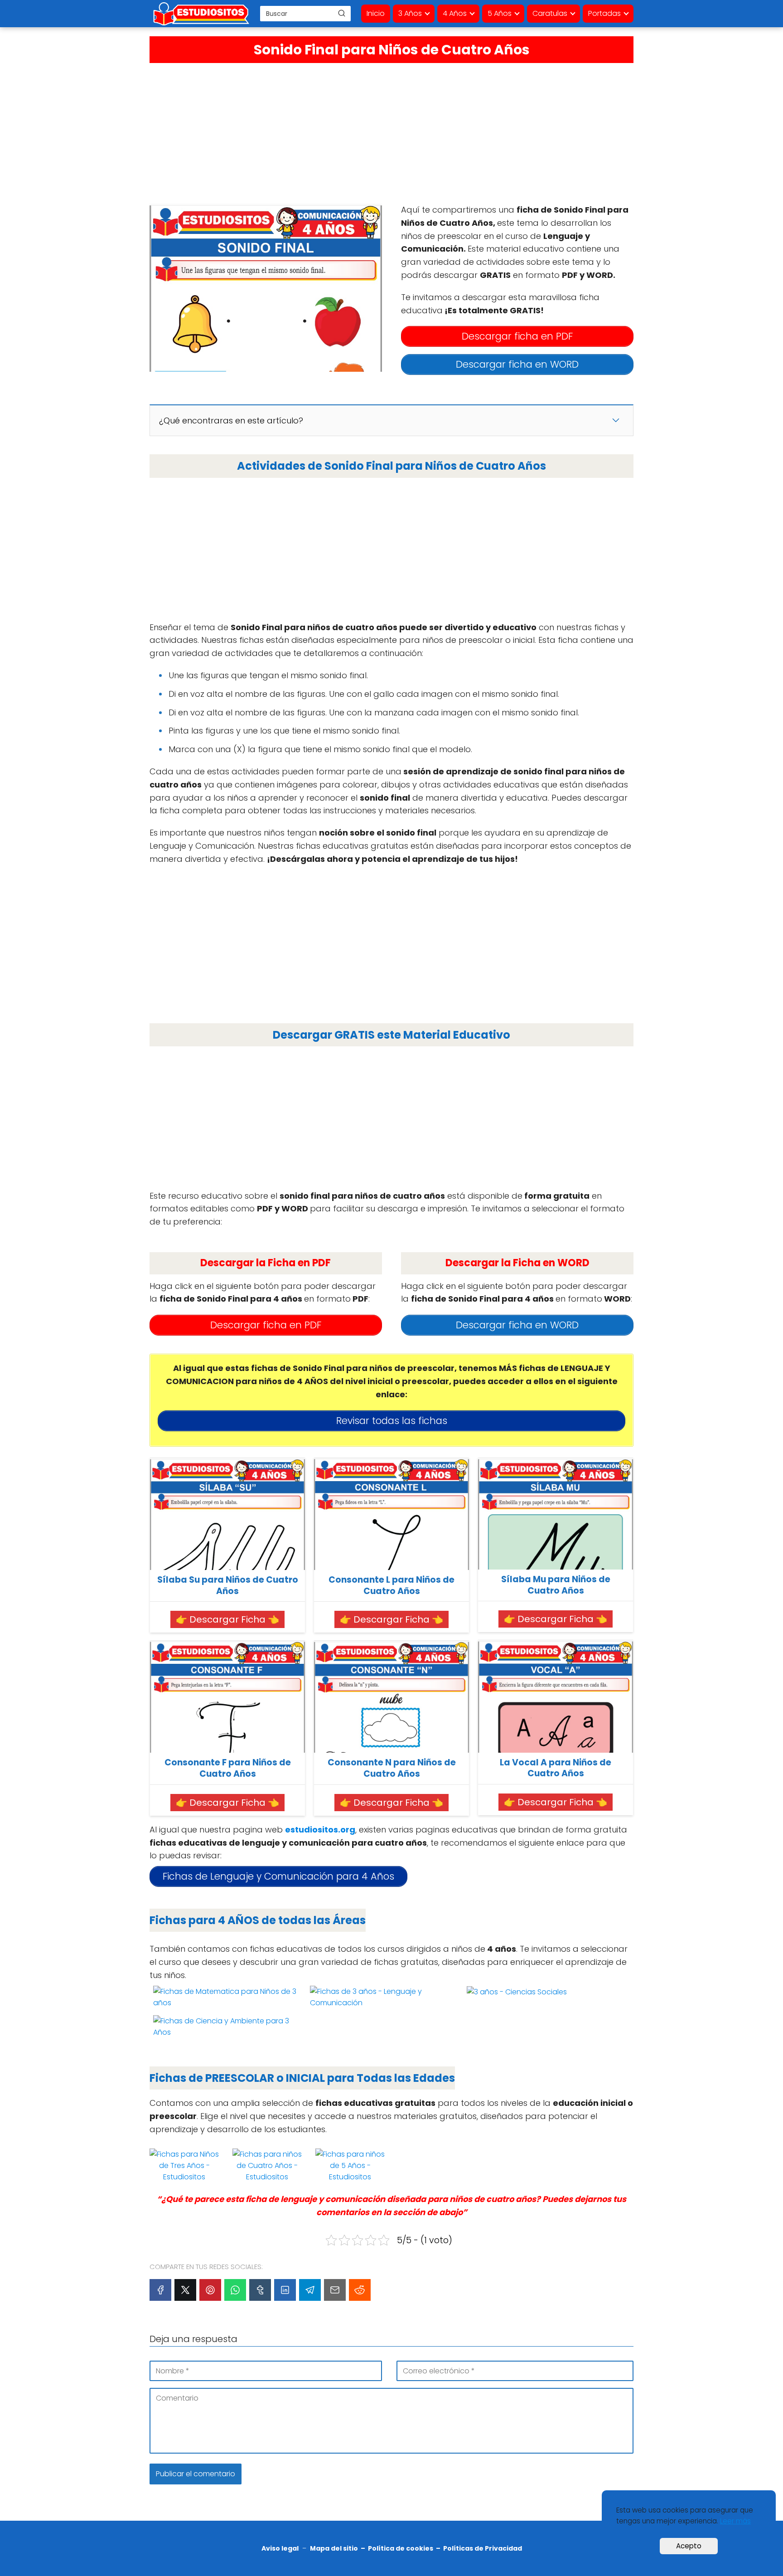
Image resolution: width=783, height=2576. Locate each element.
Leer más (735, 2521)
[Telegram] (310, 2290)
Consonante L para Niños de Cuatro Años (391, 1586)
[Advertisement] (391, 131)
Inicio (376, 13)
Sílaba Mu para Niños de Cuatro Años (556, 1585)
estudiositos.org (320, 1830)
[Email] (335, 2290)
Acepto (689, 2546)
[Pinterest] (210, 2290)
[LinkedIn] (285, 2290)
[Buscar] (342, 13)
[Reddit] (360, 2290)
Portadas (604, 13)
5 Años (500, 13)
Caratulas (550, 13)
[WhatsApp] (235, 2290)
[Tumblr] (260, 2290)
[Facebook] (160, 2290)
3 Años (410, 13)
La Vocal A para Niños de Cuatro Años (556, 1768)
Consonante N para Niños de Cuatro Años (392, 1768)
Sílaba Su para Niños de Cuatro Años (228, 1586)
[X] (185, 2290)
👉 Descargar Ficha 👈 (227, 1619)
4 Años (455, 13)
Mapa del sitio (334, 2548)
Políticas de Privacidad (483, 2548)
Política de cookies (401, 2548)
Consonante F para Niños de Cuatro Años (228, 1768)
